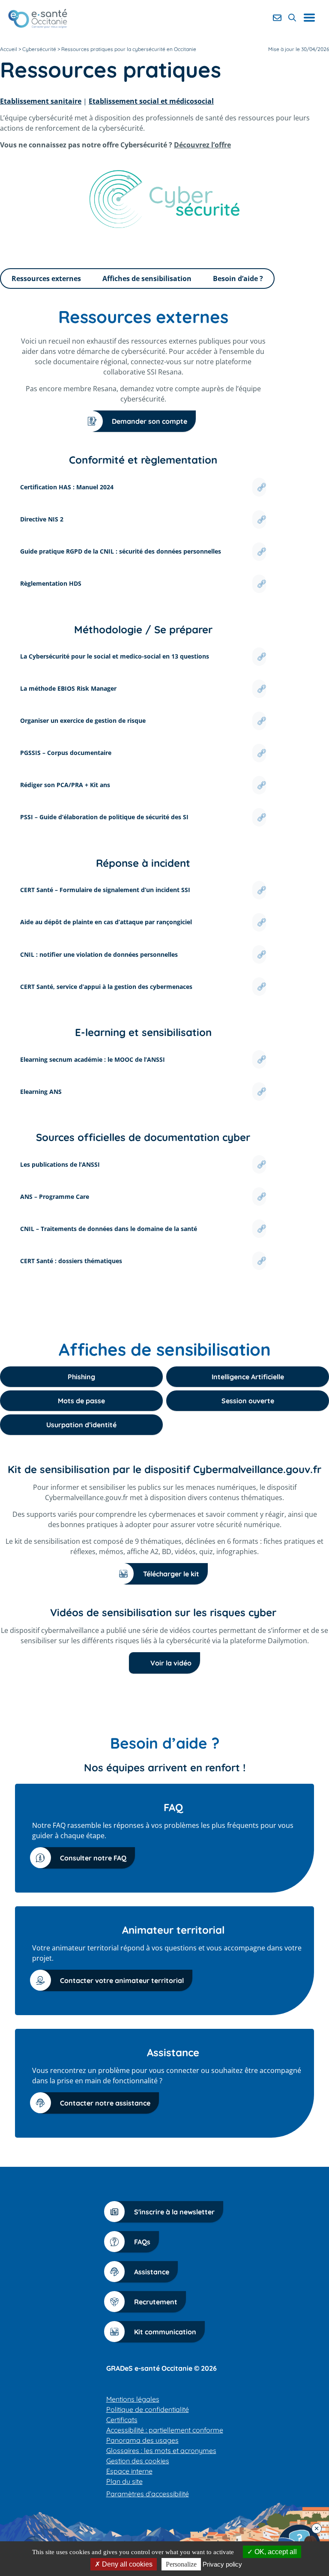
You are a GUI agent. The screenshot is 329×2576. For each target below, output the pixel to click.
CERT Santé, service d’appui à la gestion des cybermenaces (106, 987)
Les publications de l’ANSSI (60, 1164)
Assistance (152, 2272)
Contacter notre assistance (105, 2103)
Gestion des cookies (138, 2461)
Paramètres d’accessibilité (148, 2494)
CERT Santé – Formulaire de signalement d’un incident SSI (105, 890)
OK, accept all (275, 2552)
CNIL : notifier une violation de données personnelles (99, 954)
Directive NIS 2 (42, 519)
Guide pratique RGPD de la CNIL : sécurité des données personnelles (121, 551)
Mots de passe (81, 1401)
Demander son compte (150, 421)
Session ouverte (248, 1401)
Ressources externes (46, 279)
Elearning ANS (41, 1092)
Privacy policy (222, 2564)
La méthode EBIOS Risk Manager (68, 688)
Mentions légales (133, 2399)
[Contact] (277, 18)
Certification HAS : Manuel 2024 (67, 487)
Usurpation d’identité (81, 1425)
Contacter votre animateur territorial (122, 1980)
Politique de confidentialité (148, 2409)
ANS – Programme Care (55, 1197)
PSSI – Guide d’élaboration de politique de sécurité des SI (104, 817)
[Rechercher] (292, 18)
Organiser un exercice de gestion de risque (83, 720)
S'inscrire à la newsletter (174, 2212)
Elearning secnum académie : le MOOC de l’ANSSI (93, 1059)
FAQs (142, 2242)
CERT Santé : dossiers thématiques (71, 1261)
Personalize (181, 2564)
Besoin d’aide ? (238, 279)
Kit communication (165, 2332)
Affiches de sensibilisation (147, 279)
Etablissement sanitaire (41, 101)
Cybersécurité (39, 49)
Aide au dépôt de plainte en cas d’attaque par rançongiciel (106, 922)
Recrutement (156, 2302)
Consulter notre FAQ (93, 1858)
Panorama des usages (142, 2440)
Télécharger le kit (171, 1574)
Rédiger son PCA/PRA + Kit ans (65, 785)
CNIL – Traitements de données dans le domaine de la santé (109, 1229)
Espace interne (129, 2471)
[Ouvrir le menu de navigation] (313, 18)
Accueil (9, 49)
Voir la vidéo (171, 1663)
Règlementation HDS (51, 583)
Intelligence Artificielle (248, 1377)
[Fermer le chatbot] (317, 2528)
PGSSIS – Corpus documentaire (66, 753)
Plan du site (124, 2481)
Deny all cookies (126, 2564)
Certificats (122, 2420)
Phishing (81, 1377)
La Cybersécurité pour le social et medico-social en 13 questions (115, 656)
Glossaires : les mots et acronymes (161, 2450)
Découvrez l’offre (202, 145)
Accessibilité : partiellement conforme (165, 2430)
